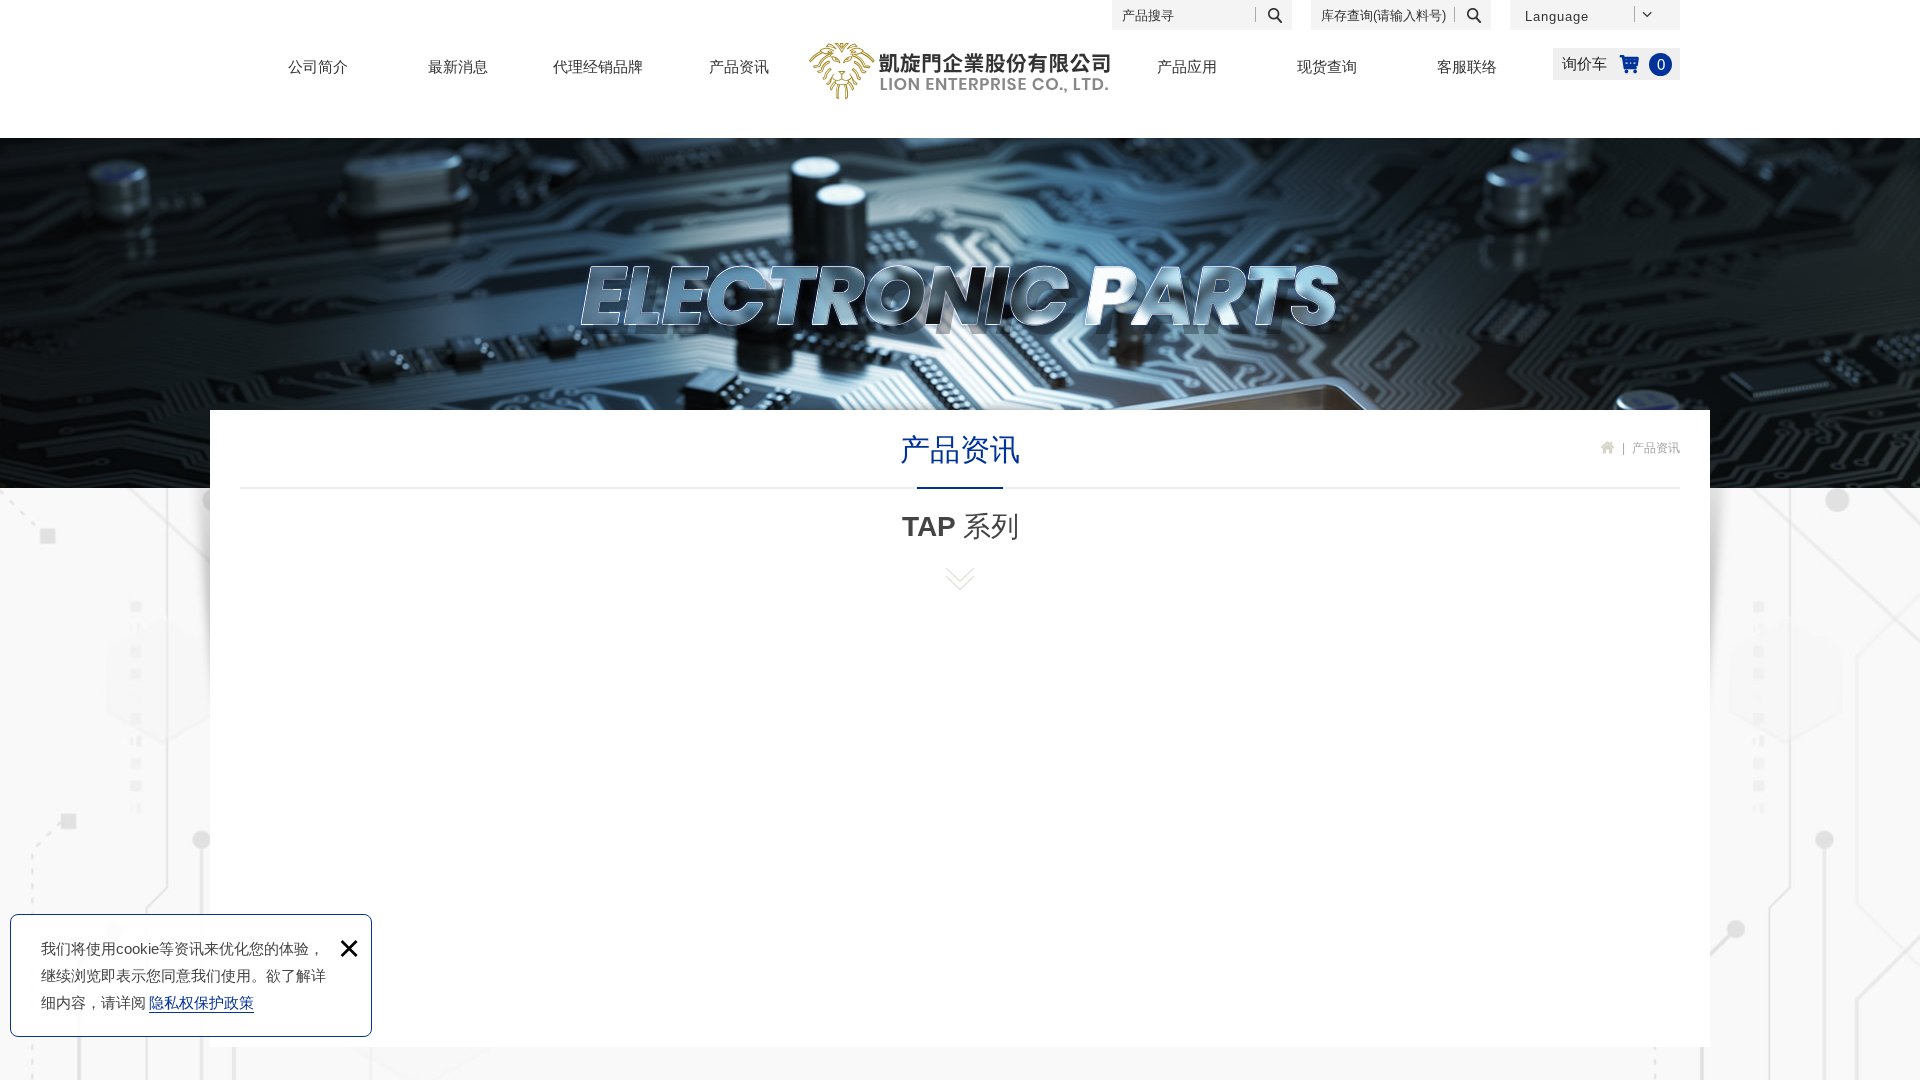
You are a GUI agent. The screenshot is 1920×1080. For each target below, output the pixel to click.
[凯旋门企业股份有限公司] (960, 71)
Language (1557, 16)
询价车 (1616, 64)
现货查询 (1327, 66)
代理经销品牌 (598, 66)
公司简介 (318, 66)
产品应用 (1187, 66)
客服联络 (1467, 66)
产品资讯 (739, 66)
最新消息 (458, 66)
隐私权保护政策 (201, 1002)
